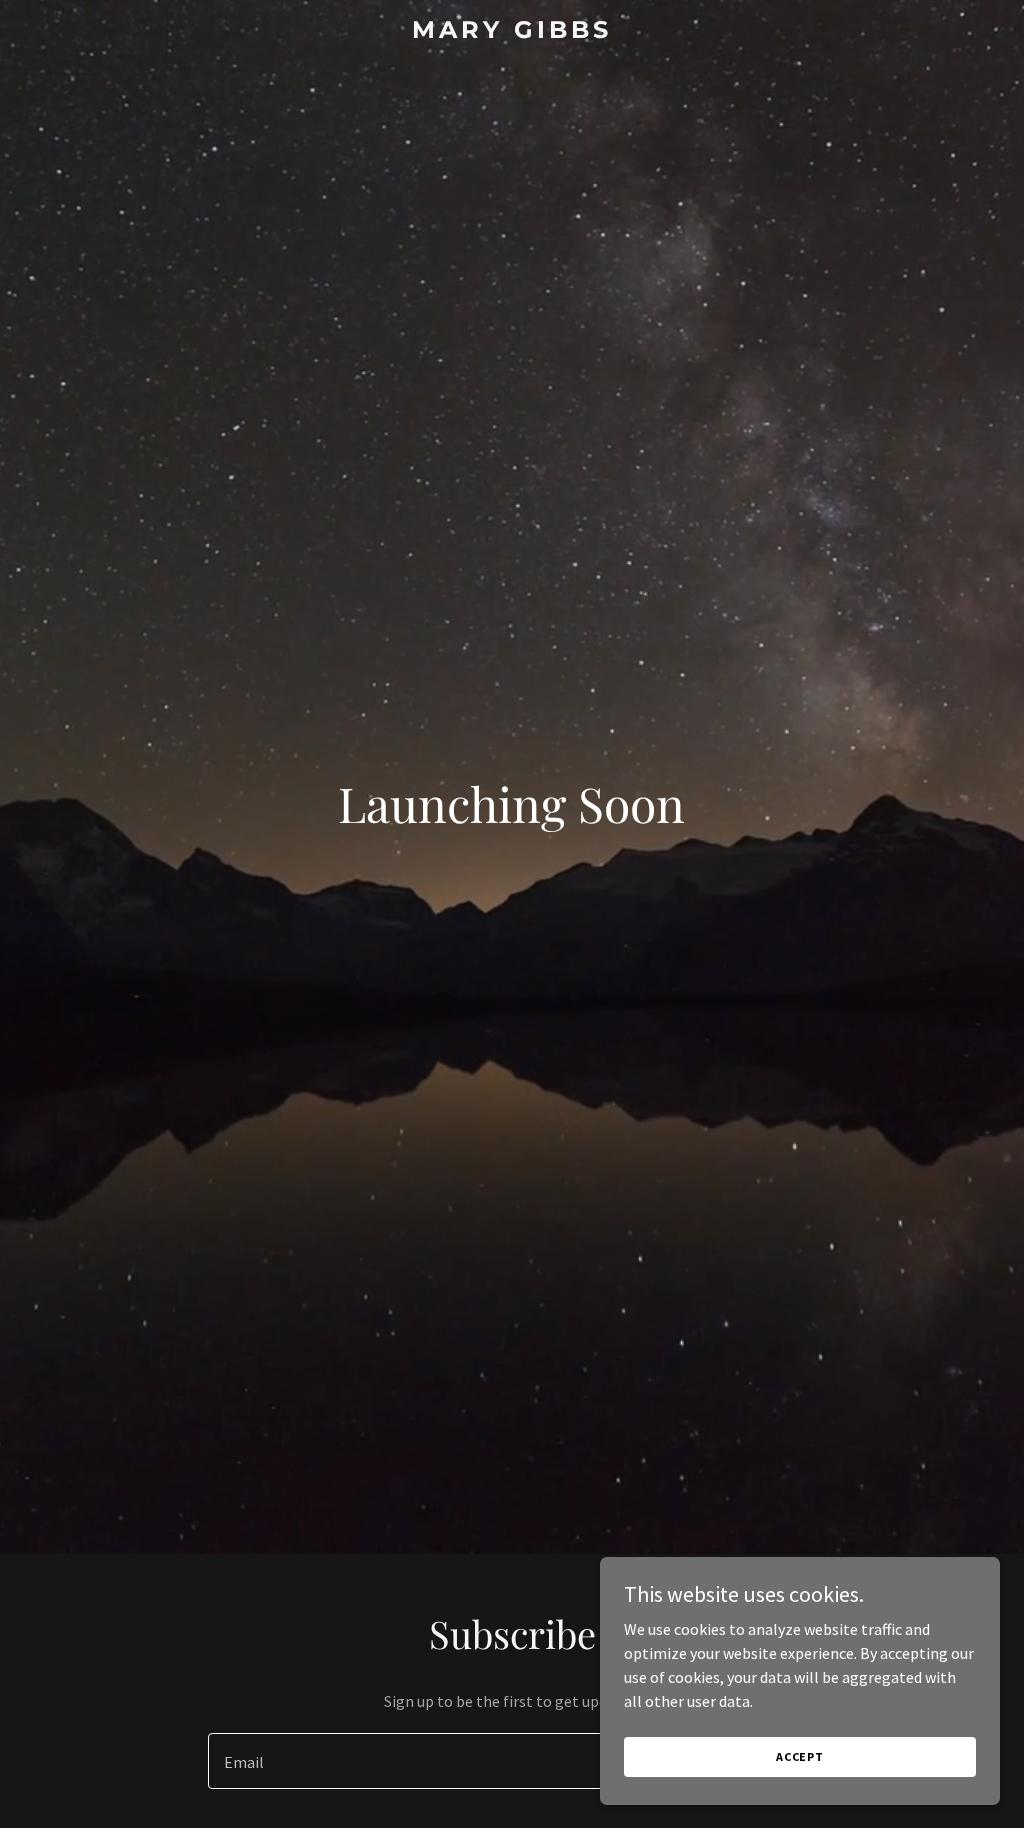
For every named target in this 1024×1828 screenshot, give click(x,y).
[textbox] (438, 1761)
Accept (800, 1756)
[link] (511, 32)
